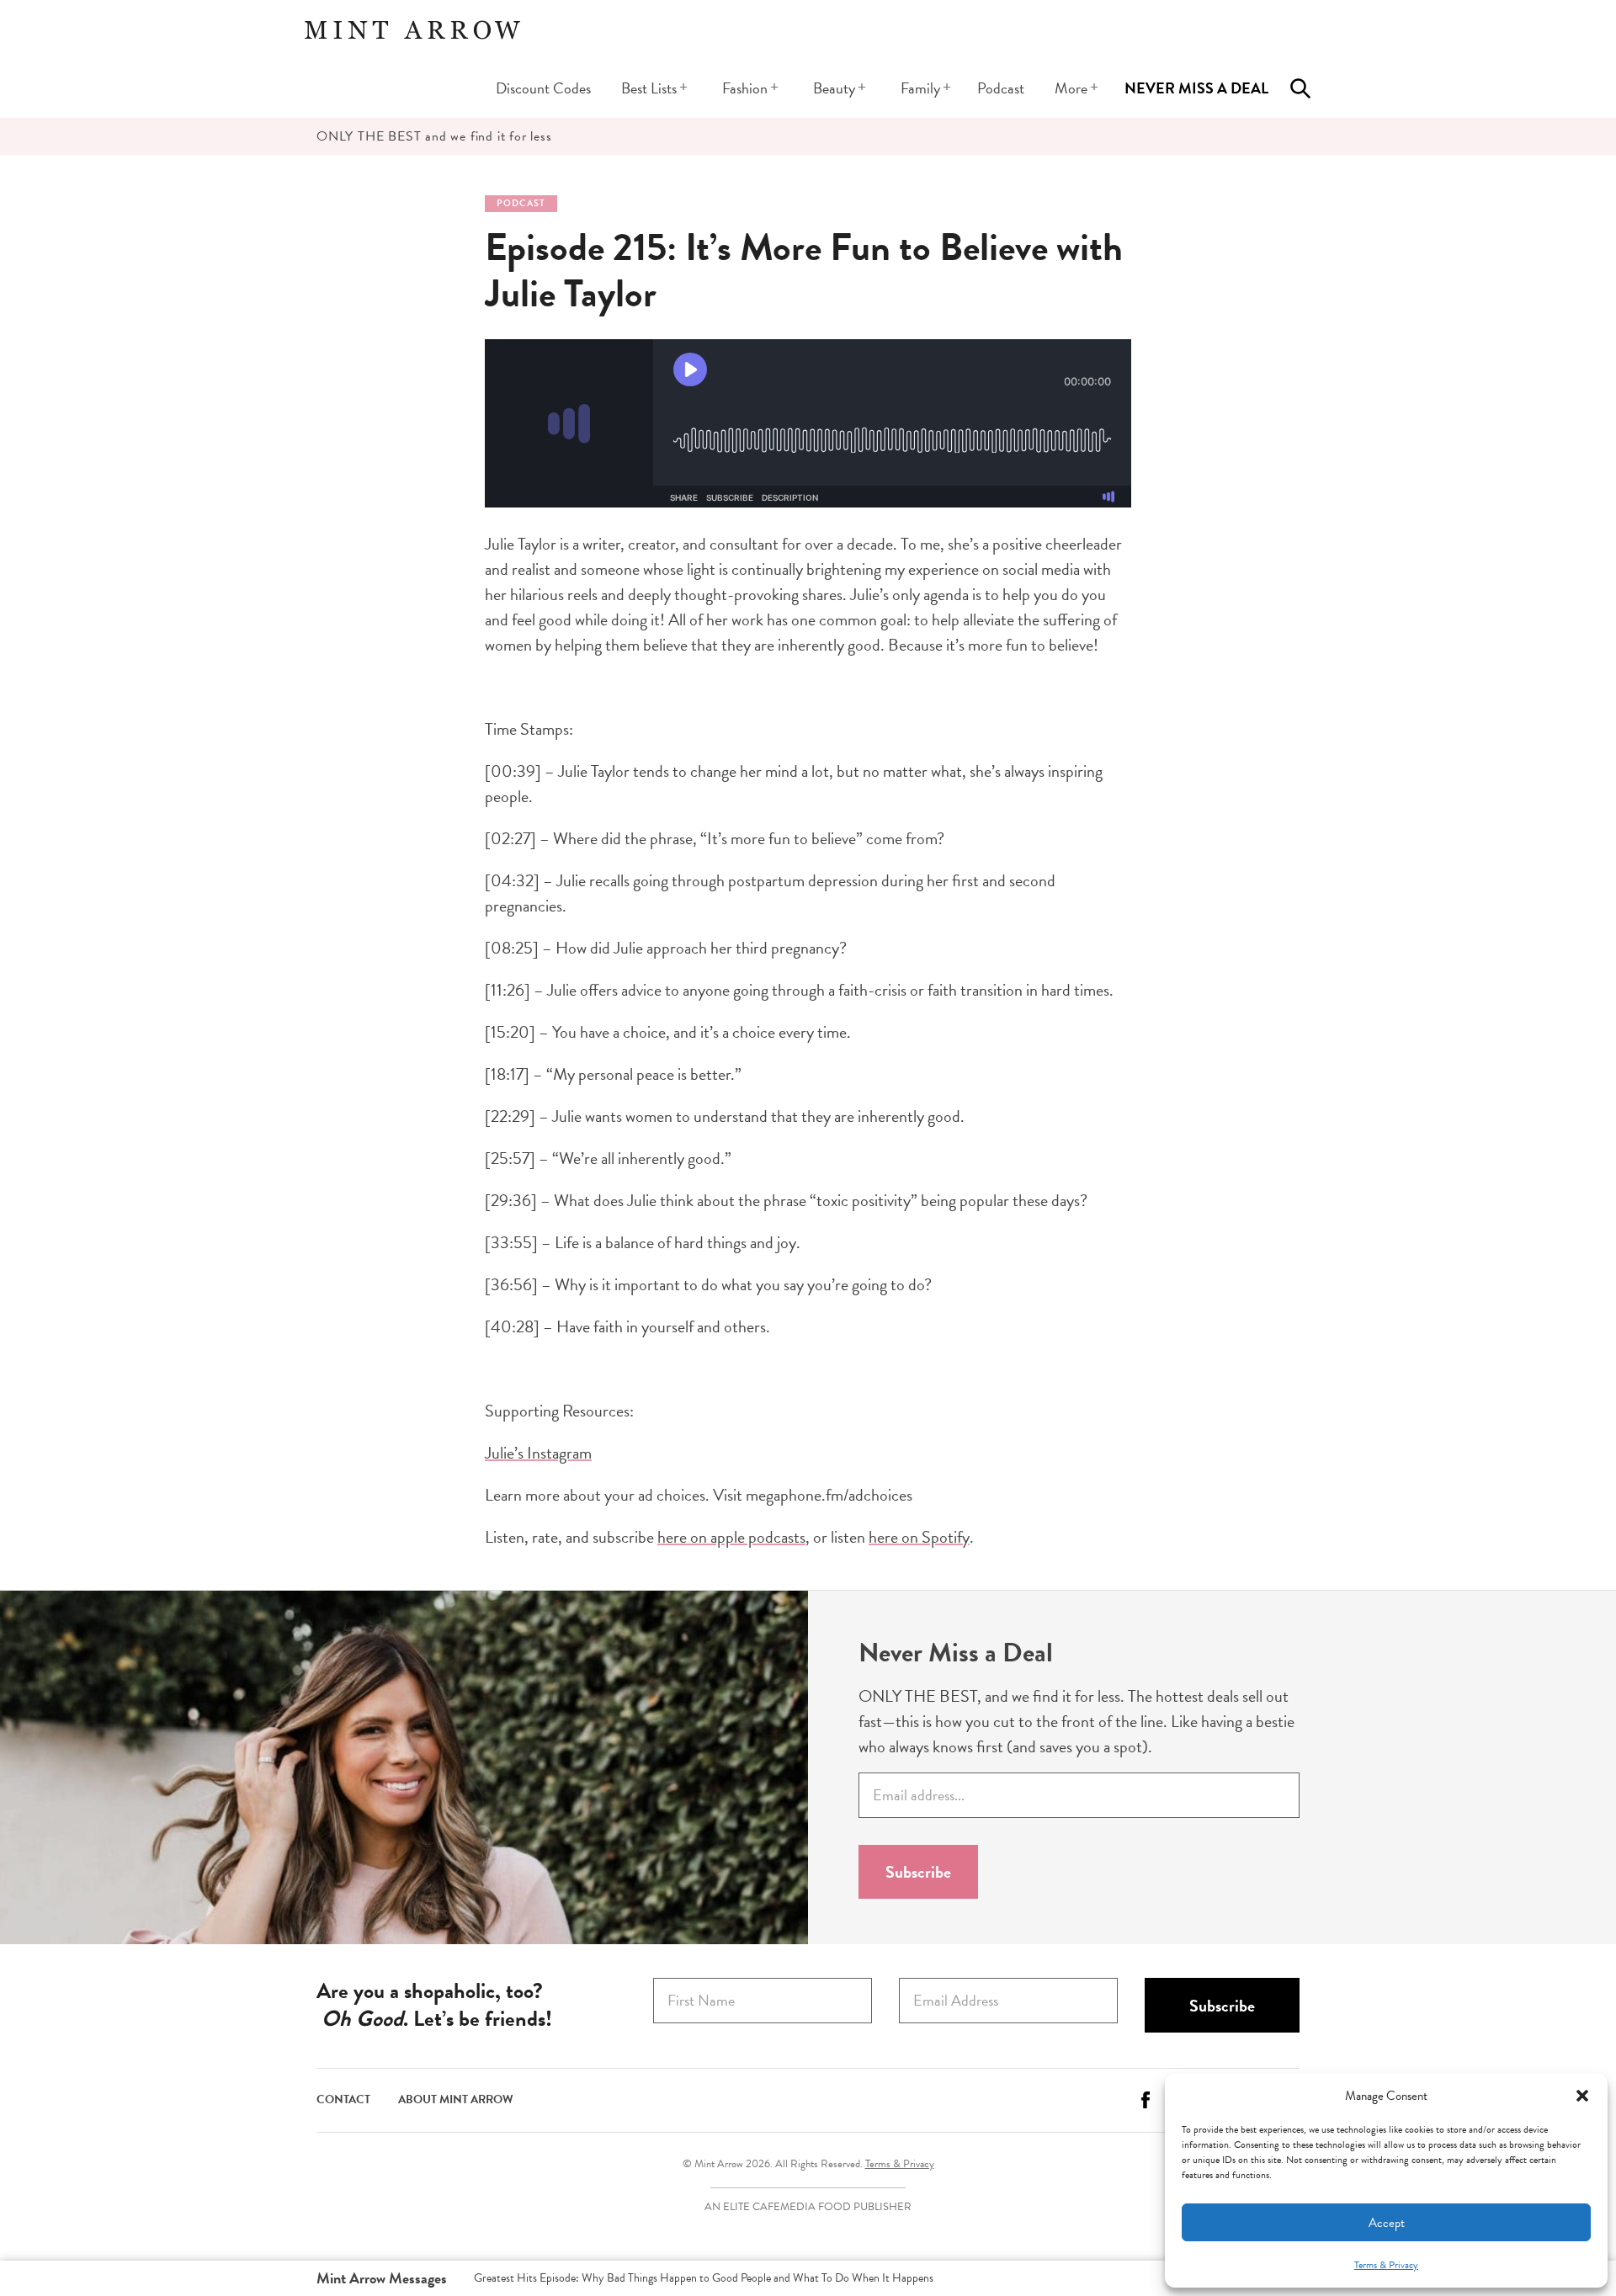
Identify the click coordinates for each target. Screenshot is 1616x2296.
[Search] (1300, 88)
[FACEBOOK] (1146, 2106)
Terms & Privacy (1386, 2265)
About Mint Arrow (456, 2099)
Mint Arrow (412, 29)
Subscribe (918, 1872)
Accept (1387, 2223)
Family (920, 88)
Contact (343, 2099)
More (1071, 88)
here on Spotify (919, 1537)
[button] (1582, 2096)
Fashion (745, 88)
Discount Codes (543, 88)
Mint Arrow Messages (382, 2278)
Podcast (1001, 88)
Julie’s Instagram (538, 1453)
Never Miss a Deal (1196, 88)
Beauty (834, 88)
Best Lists (649, 88)
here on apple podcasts (731, 1537)
